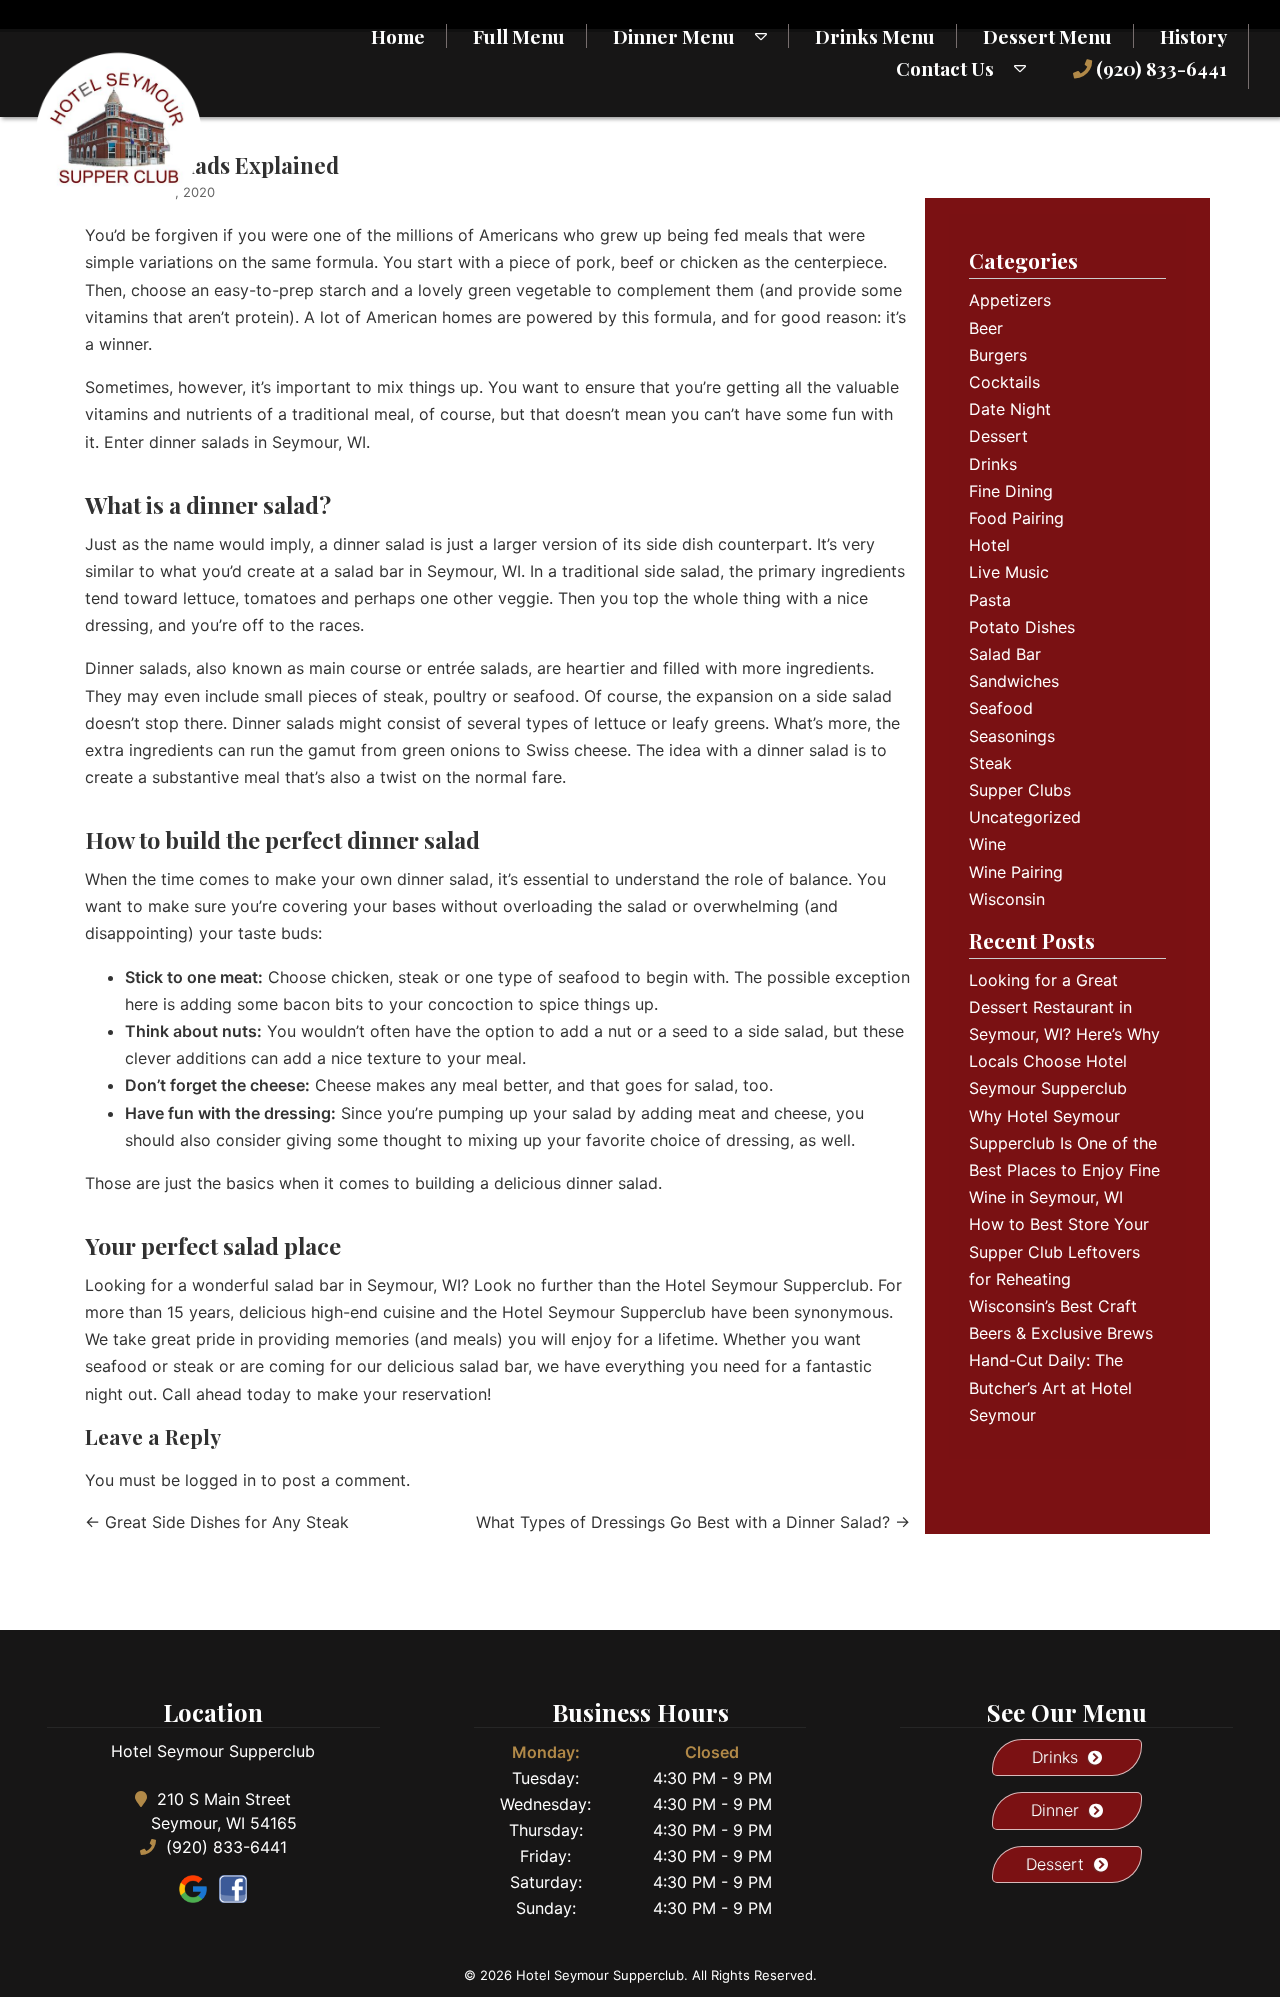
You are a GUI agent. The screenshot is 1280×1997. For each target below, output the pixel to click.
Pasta (990, 600)
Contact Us (945, 68)
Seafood (1001, 708)
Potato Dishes (1022, 627)
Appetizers (1010, 300)
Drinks (993, 464)
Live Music (1009, 572)
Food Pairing (1016, 518)
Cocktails (1004, 382)
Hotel (989, 545)
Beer (986, 328)
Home (398, 36)
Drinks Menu (875, 36)
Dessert (998, 436)
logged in (220, 1480)
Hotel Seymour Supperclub (767, 1285)
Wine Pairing (1016, 872)
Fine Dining (1011, 491)
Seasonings (1012, 736)
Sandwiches (1014, 681)
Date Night (1010, 409)
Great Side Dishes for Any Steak (217, 1522)
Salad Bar (1005, 654)
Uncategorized (1025, 817)
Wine (987, 844)
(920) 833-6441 (1159, 68)
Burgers (998, 355)
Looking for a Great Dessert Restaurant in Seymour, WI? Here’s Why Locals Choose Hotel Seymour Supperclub (1064, 1034)
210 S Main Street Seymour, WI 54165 (224, 1811)
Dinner (1055, 1810)
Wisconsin (1007, 899)
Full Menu (519, 36)
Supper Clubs (1020, 790)
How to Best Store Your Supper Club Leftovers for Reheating (1059, 1251)
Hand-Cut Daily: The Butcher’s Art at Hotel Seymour (1050, 1387)
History (1193, 36)
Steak (990, 763)
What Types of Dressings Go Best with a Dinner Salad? (693, 1522)
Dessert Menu (1047, 36)
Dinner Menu (674, 36)
